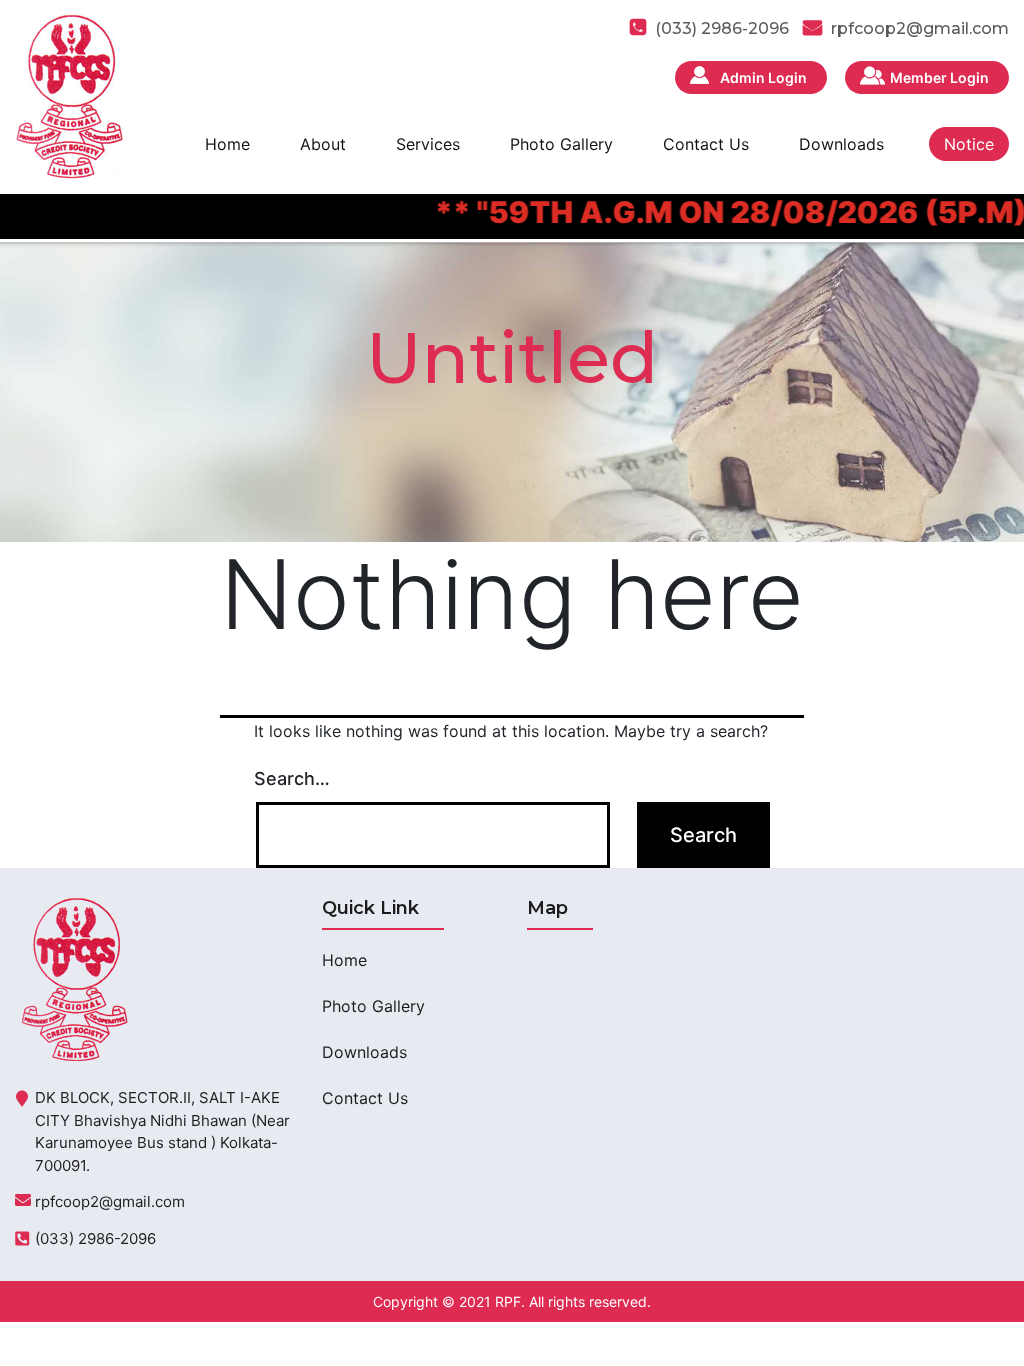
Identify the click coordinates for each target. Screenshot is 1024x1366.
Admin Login (763, 77)
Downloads (841, 144)
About (323, 144)
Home (227, 144)
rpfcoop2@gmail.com (920, 28)
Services (428, 144)
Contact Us (706, 144)
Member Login (939, 77)
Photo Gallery (561, 144)
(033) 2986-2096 (95, 1238)
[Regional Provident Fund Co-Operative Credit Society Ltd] (69, 95)
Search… (292, 778)
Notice (969, 144)
